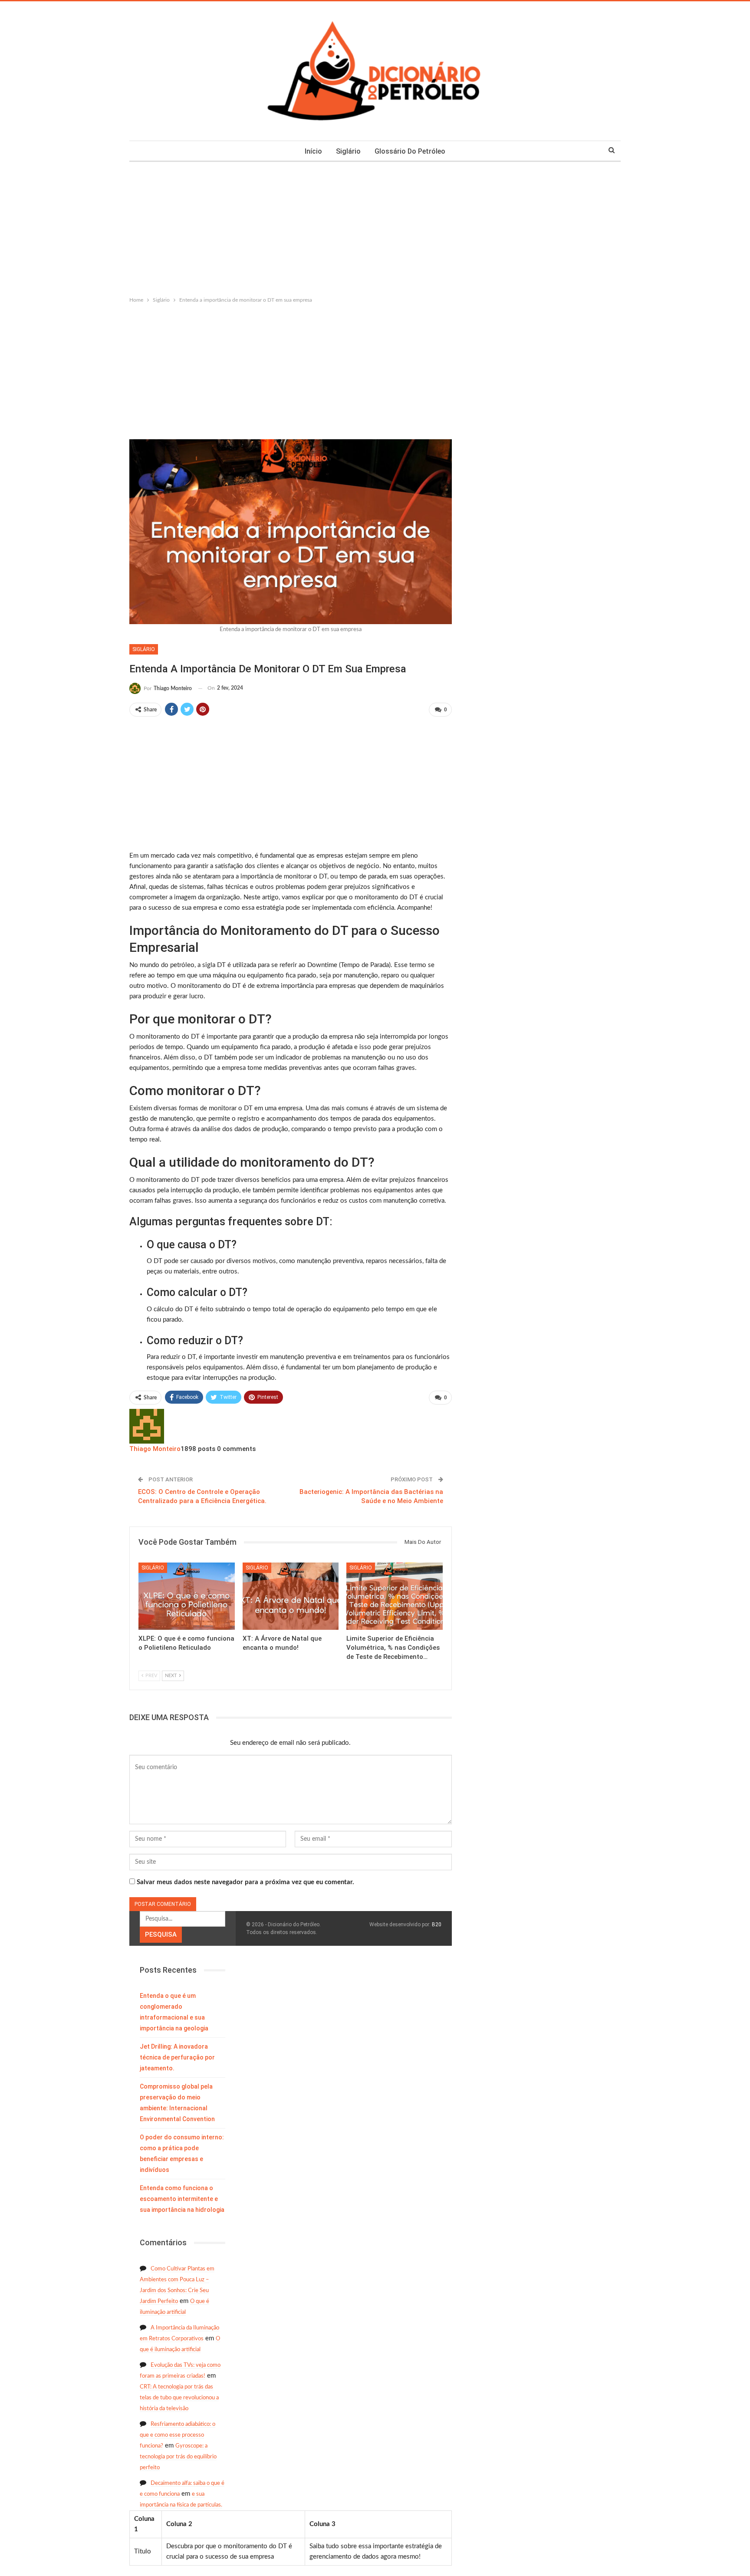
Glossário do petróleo (410, 151)
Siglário (348, 151)
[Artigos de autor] (147, 1426)
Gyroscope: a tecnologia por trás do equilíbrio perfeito (178, 2457)
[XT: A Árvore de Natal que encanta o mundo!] (291, 1596)
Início (313, 151)
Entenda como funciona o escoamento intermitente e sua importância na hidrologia (182, 2199)
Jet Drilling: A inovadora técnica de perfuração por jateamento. (177, 2057)
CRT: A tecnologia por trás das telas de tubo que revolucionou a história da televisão (179, 2398)
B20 (437, 1925)
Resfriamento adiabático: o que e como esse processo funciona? (178, 2435)
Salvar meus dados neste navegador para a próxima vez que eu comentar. (245, 1882)
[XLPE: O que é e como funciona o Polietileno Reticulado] (187, 1596)
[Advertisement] (375, 227)
